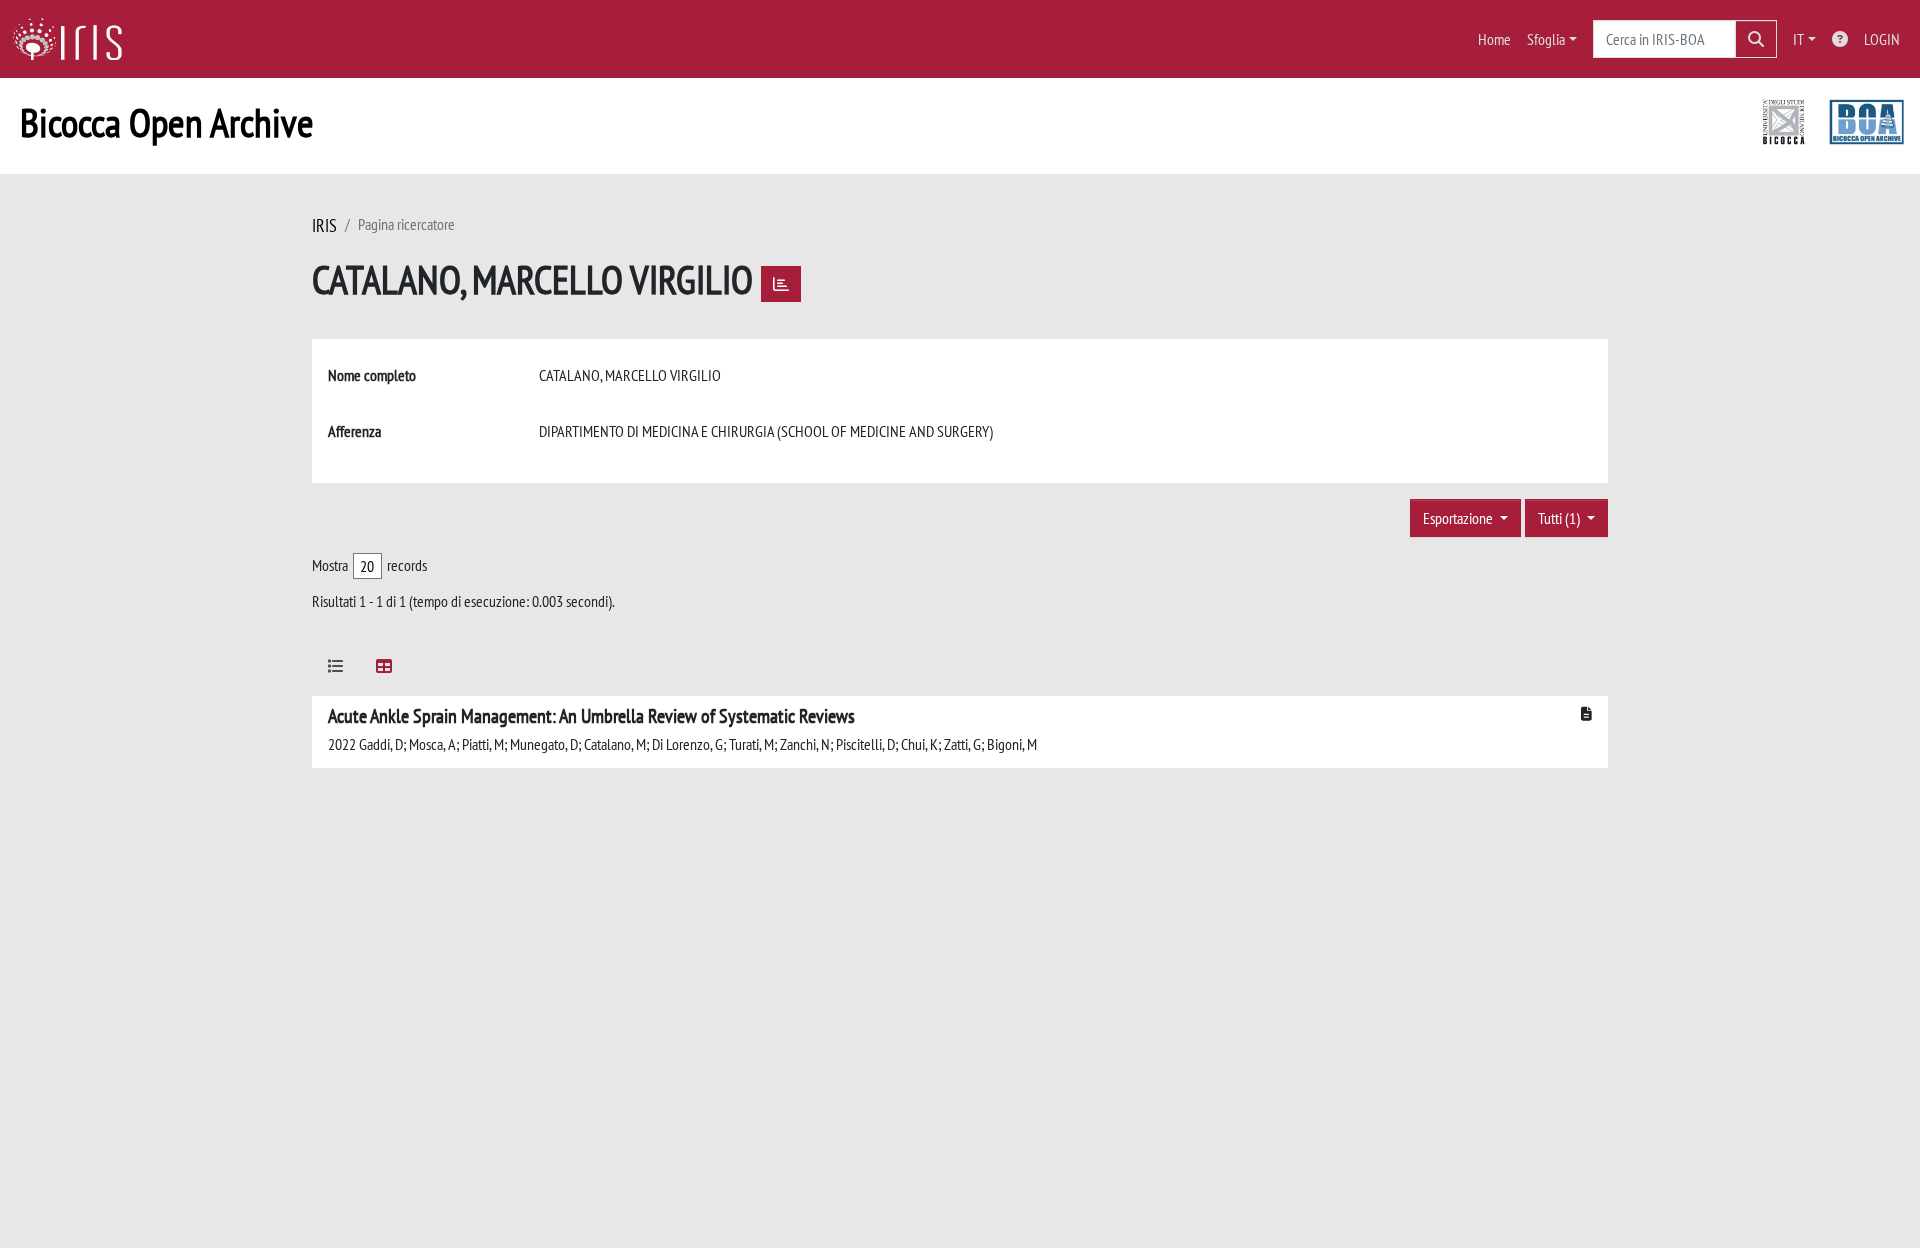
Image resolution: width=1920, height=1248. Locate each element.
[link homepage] (75, 39)
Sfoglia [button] (1546, 39)
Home (1494, 39)
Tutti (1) (1560, 518)
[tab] (336, 669)
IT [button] (1798, 39)
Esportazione (1459, 518)
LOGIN (1882, 39)
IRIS (324, 225)
